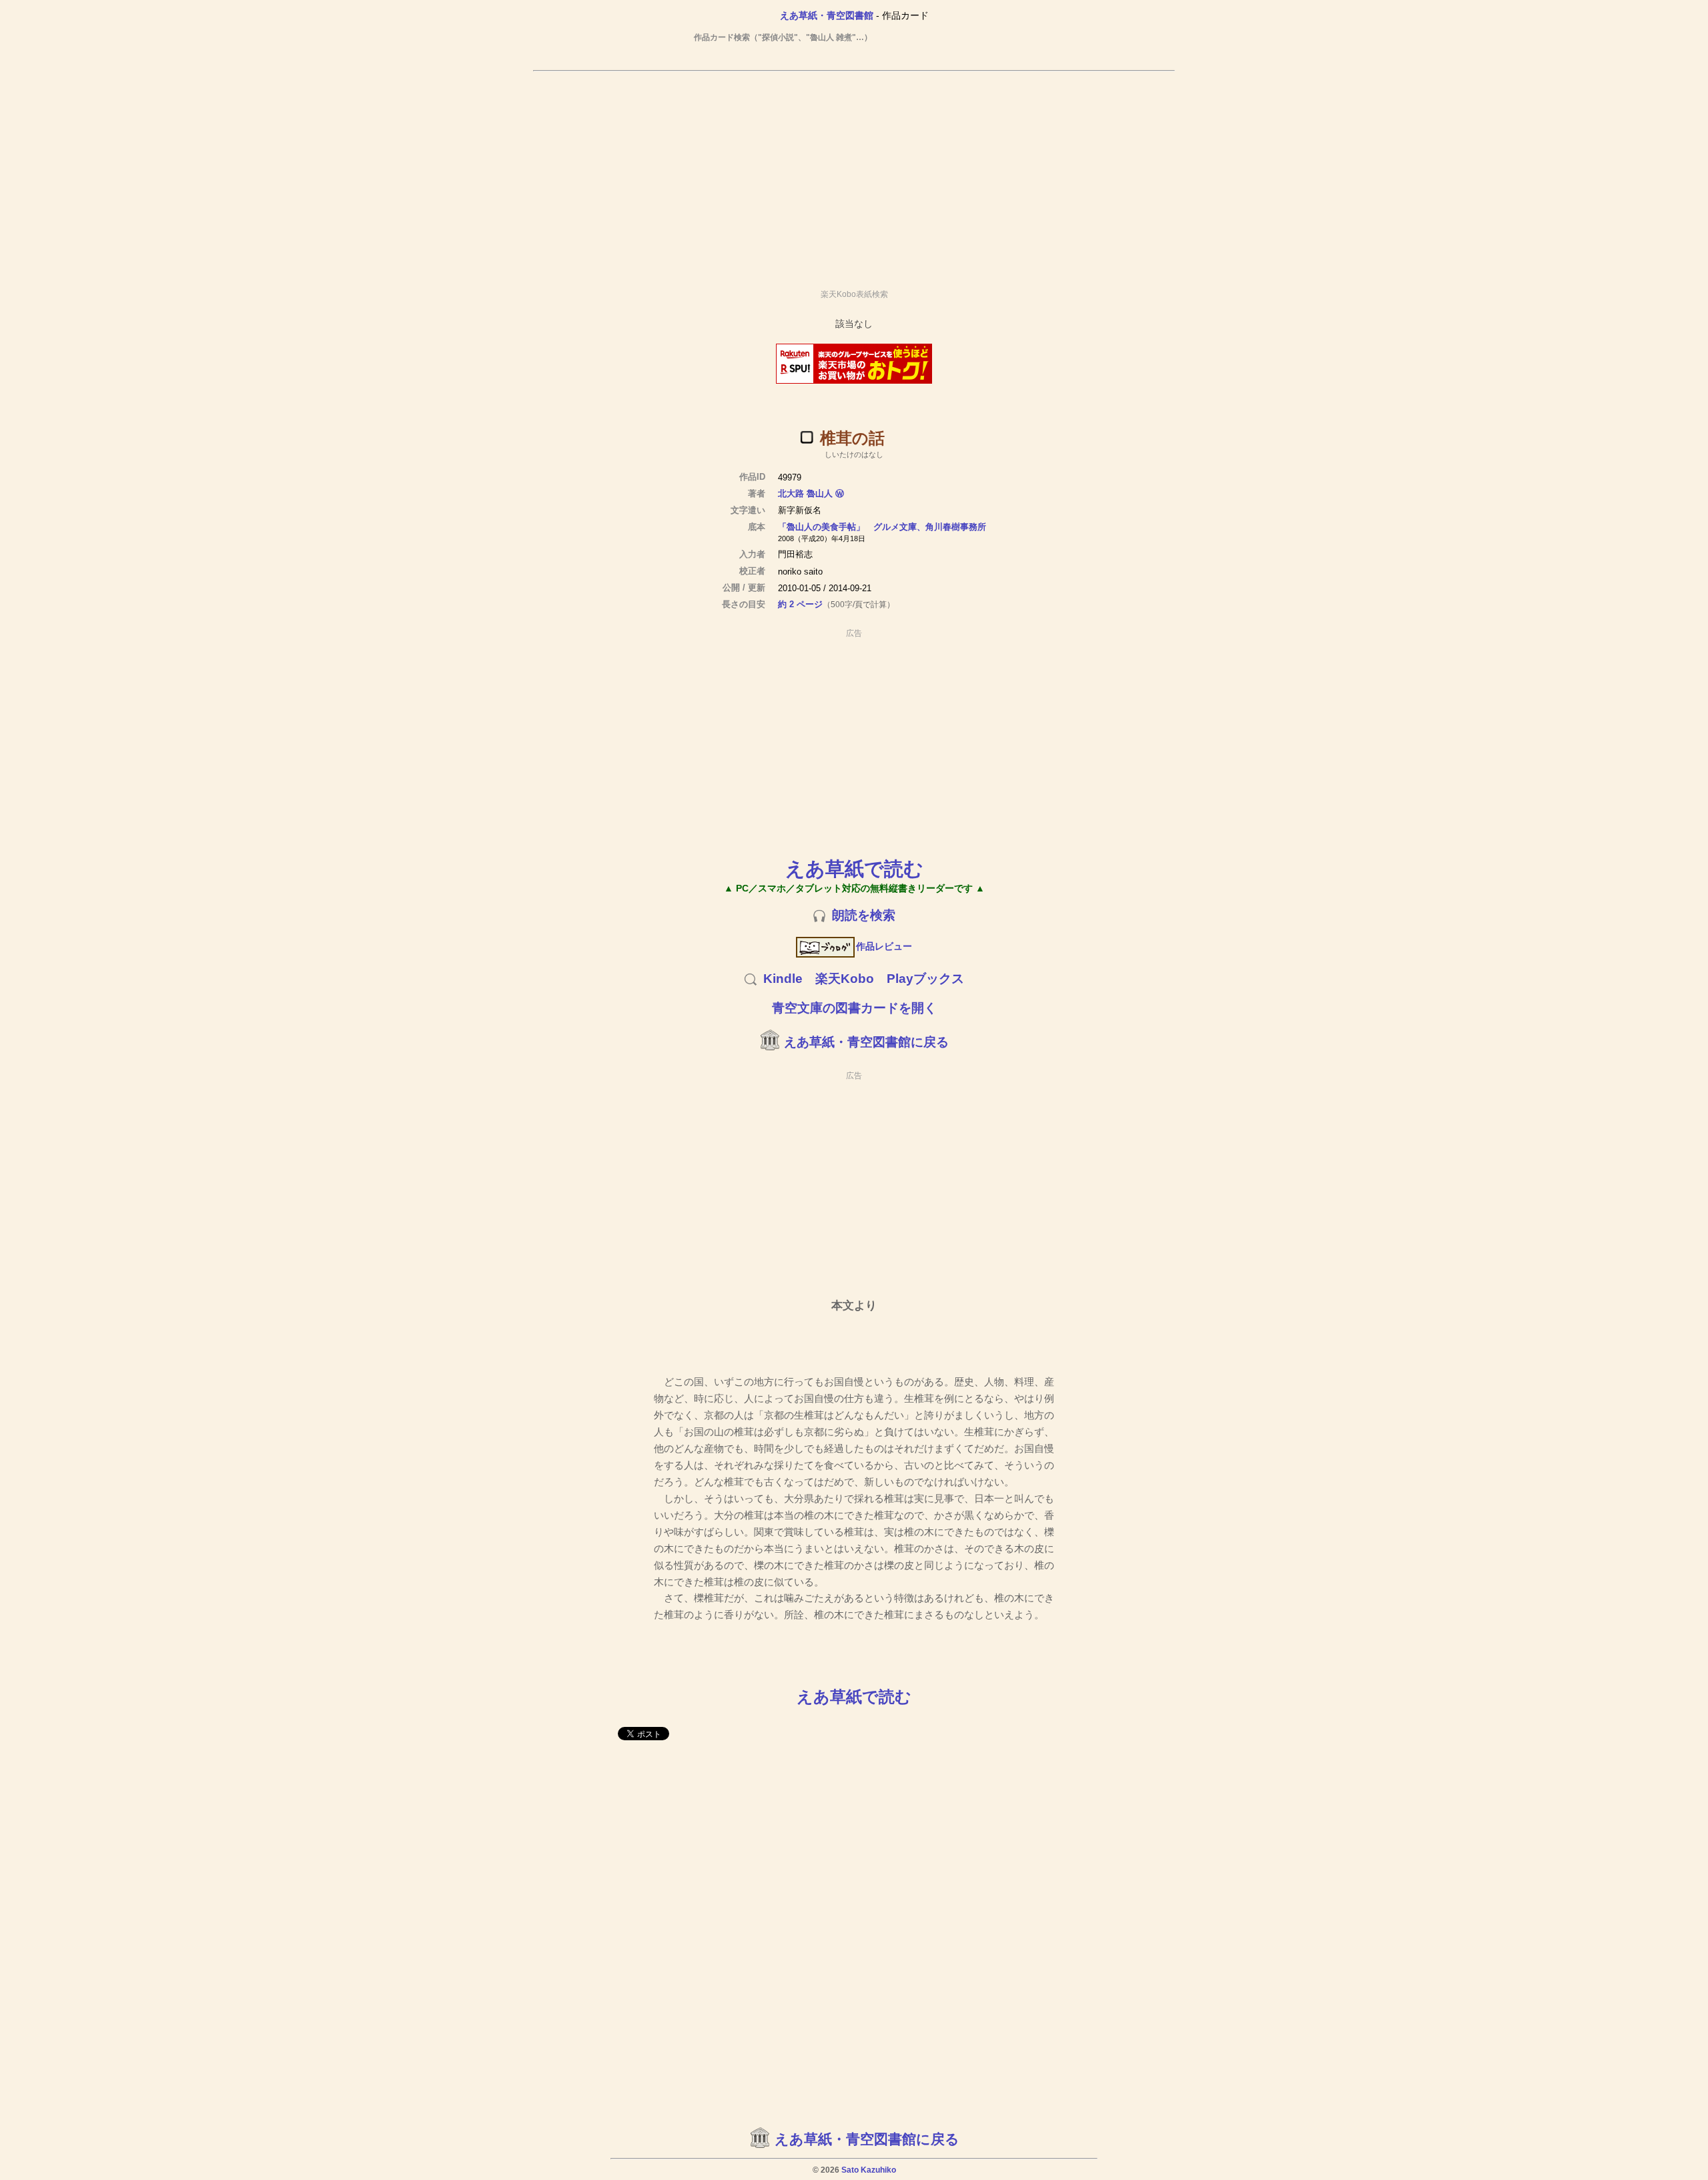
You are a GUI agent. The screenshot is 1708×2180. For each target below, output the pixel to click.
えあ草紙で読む (854, 868)
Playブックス (925, 979)
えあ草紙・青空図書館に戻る (866, 1042)
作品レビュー (884, 946)
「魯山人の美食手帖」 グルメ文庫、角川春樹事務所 (882, 527)
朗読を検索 (864, 915)
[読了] (807, 437)
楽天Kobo (845, 979)
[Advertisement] (854, 174)
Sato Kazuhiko (869, 2170)
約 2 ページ (800, 604)
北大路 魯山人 (805, 493)
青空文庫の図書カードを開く (854, 1008)
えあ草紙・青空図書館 (827, 15)
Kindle (783, 979)
